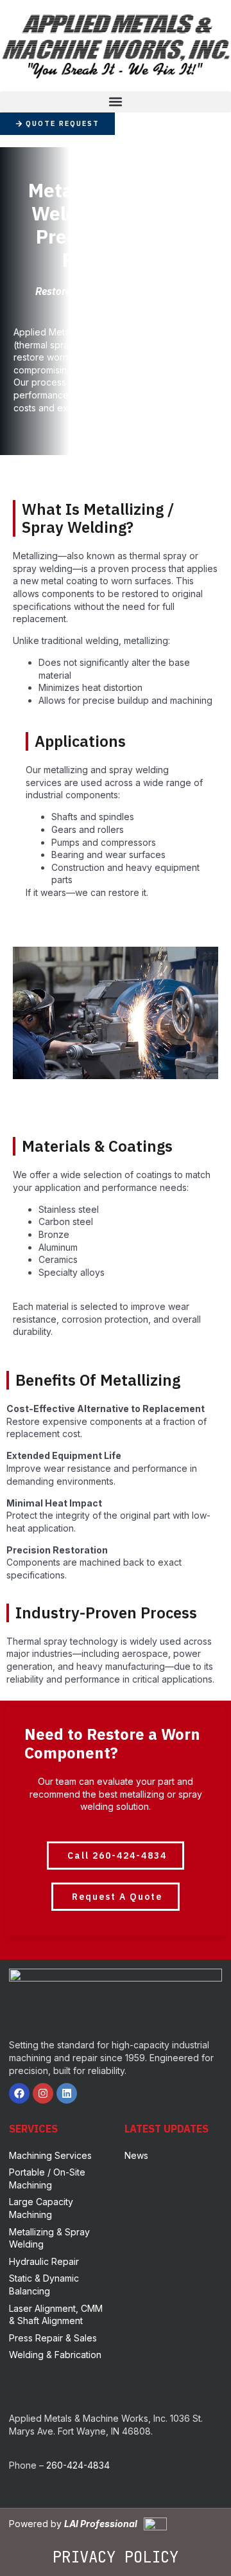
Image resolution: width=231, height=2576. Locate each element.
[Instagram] (43, 2093)
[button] (116, 102)
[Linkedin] (67, 2093)
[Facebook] (19, 2093)
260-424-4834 (78, 2465)
